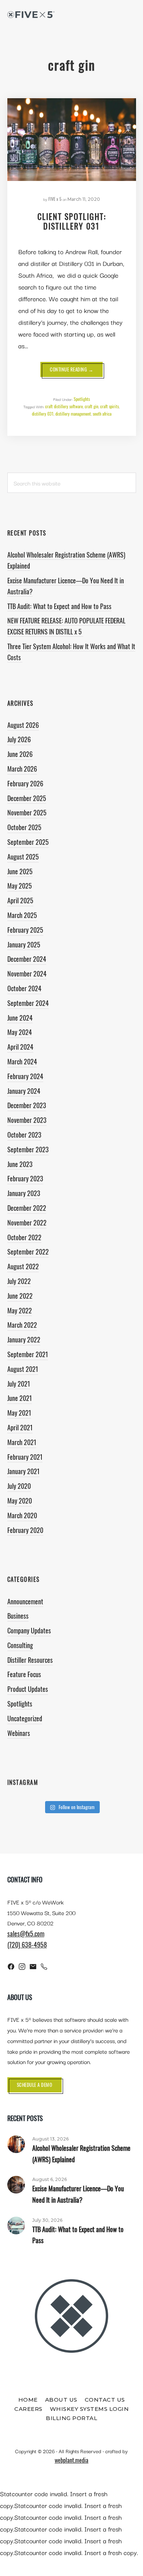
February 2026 (25, 783)
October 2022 (24, 1237)
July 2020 (19, 1486)
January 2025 (24, 944)
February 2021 (25, 1457)
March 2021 (22, 1442)
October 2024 (24, 988)
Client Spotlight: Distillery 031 (72, 221)
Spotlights (82, 399)
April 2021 (20, 1427)
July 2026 (19, 739)
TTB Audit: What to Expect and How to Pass (59, 606)
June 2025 (20, 871)
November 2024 (27, 974)
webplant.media (71, 2460)
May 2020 (20, 1501)
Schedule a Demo (35, 2085)
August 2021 (23, 1369)
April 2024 (20, 1047)
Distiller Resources (30, 1660)
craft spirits (109, 406)
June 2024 (20, 1018)
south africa (102, 414)
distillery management (73, 414)
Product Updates (28, 1689)
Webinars (19, 1733)
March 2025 (22, 915)
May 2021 (19, 1413)
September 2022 (28, 1252)
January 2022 (24, 1339)
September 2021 (28, 1354)
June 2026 (20, 754)
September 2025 (28, 842)
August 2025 (23, 857)
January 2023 (24, 1193)
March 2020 (22, 1515)
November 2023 (27, 1120)
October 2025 (24, 827)
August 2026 (23, 725)
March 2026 (22, 769)
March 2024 (22, 1061)
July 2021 (19, 1384)
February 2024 (25, 1076)
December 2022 (27, 1208)
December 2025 (27, 798)
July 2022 (19, 1281)
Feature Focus (24, 1674)
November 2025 (27, 812)
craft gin (91, 406)
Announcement (25, 1601)
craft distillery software (64, 406)
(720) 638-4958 (27, 1945)
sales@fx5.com (26, 1933)
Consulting (20, 1645)
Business (18, 1616)
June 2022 (20, 1296)
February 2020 (25, 1530)
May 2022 (20, 1310)
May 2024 (20, 1032)
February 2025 (25, 930)
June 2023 (20, 1164)
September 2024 (28, 1003)
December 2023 (27, 1105)
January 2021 (23, 1471)
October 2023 (24, 1135)
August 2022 (23, 1266)
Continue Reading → (76, 371)
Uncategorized (25, 1718)
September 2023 (28, 1149)
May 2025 (20, 886)
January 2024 (24, 1091)
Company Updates (29, 1630)
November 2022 (27, 1223)
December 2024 (27, 959)
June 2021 (20, 1398)
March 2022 (22, 1325)
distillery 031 (43, 414)
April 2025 (20, 900)
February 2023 (25, 1178)
